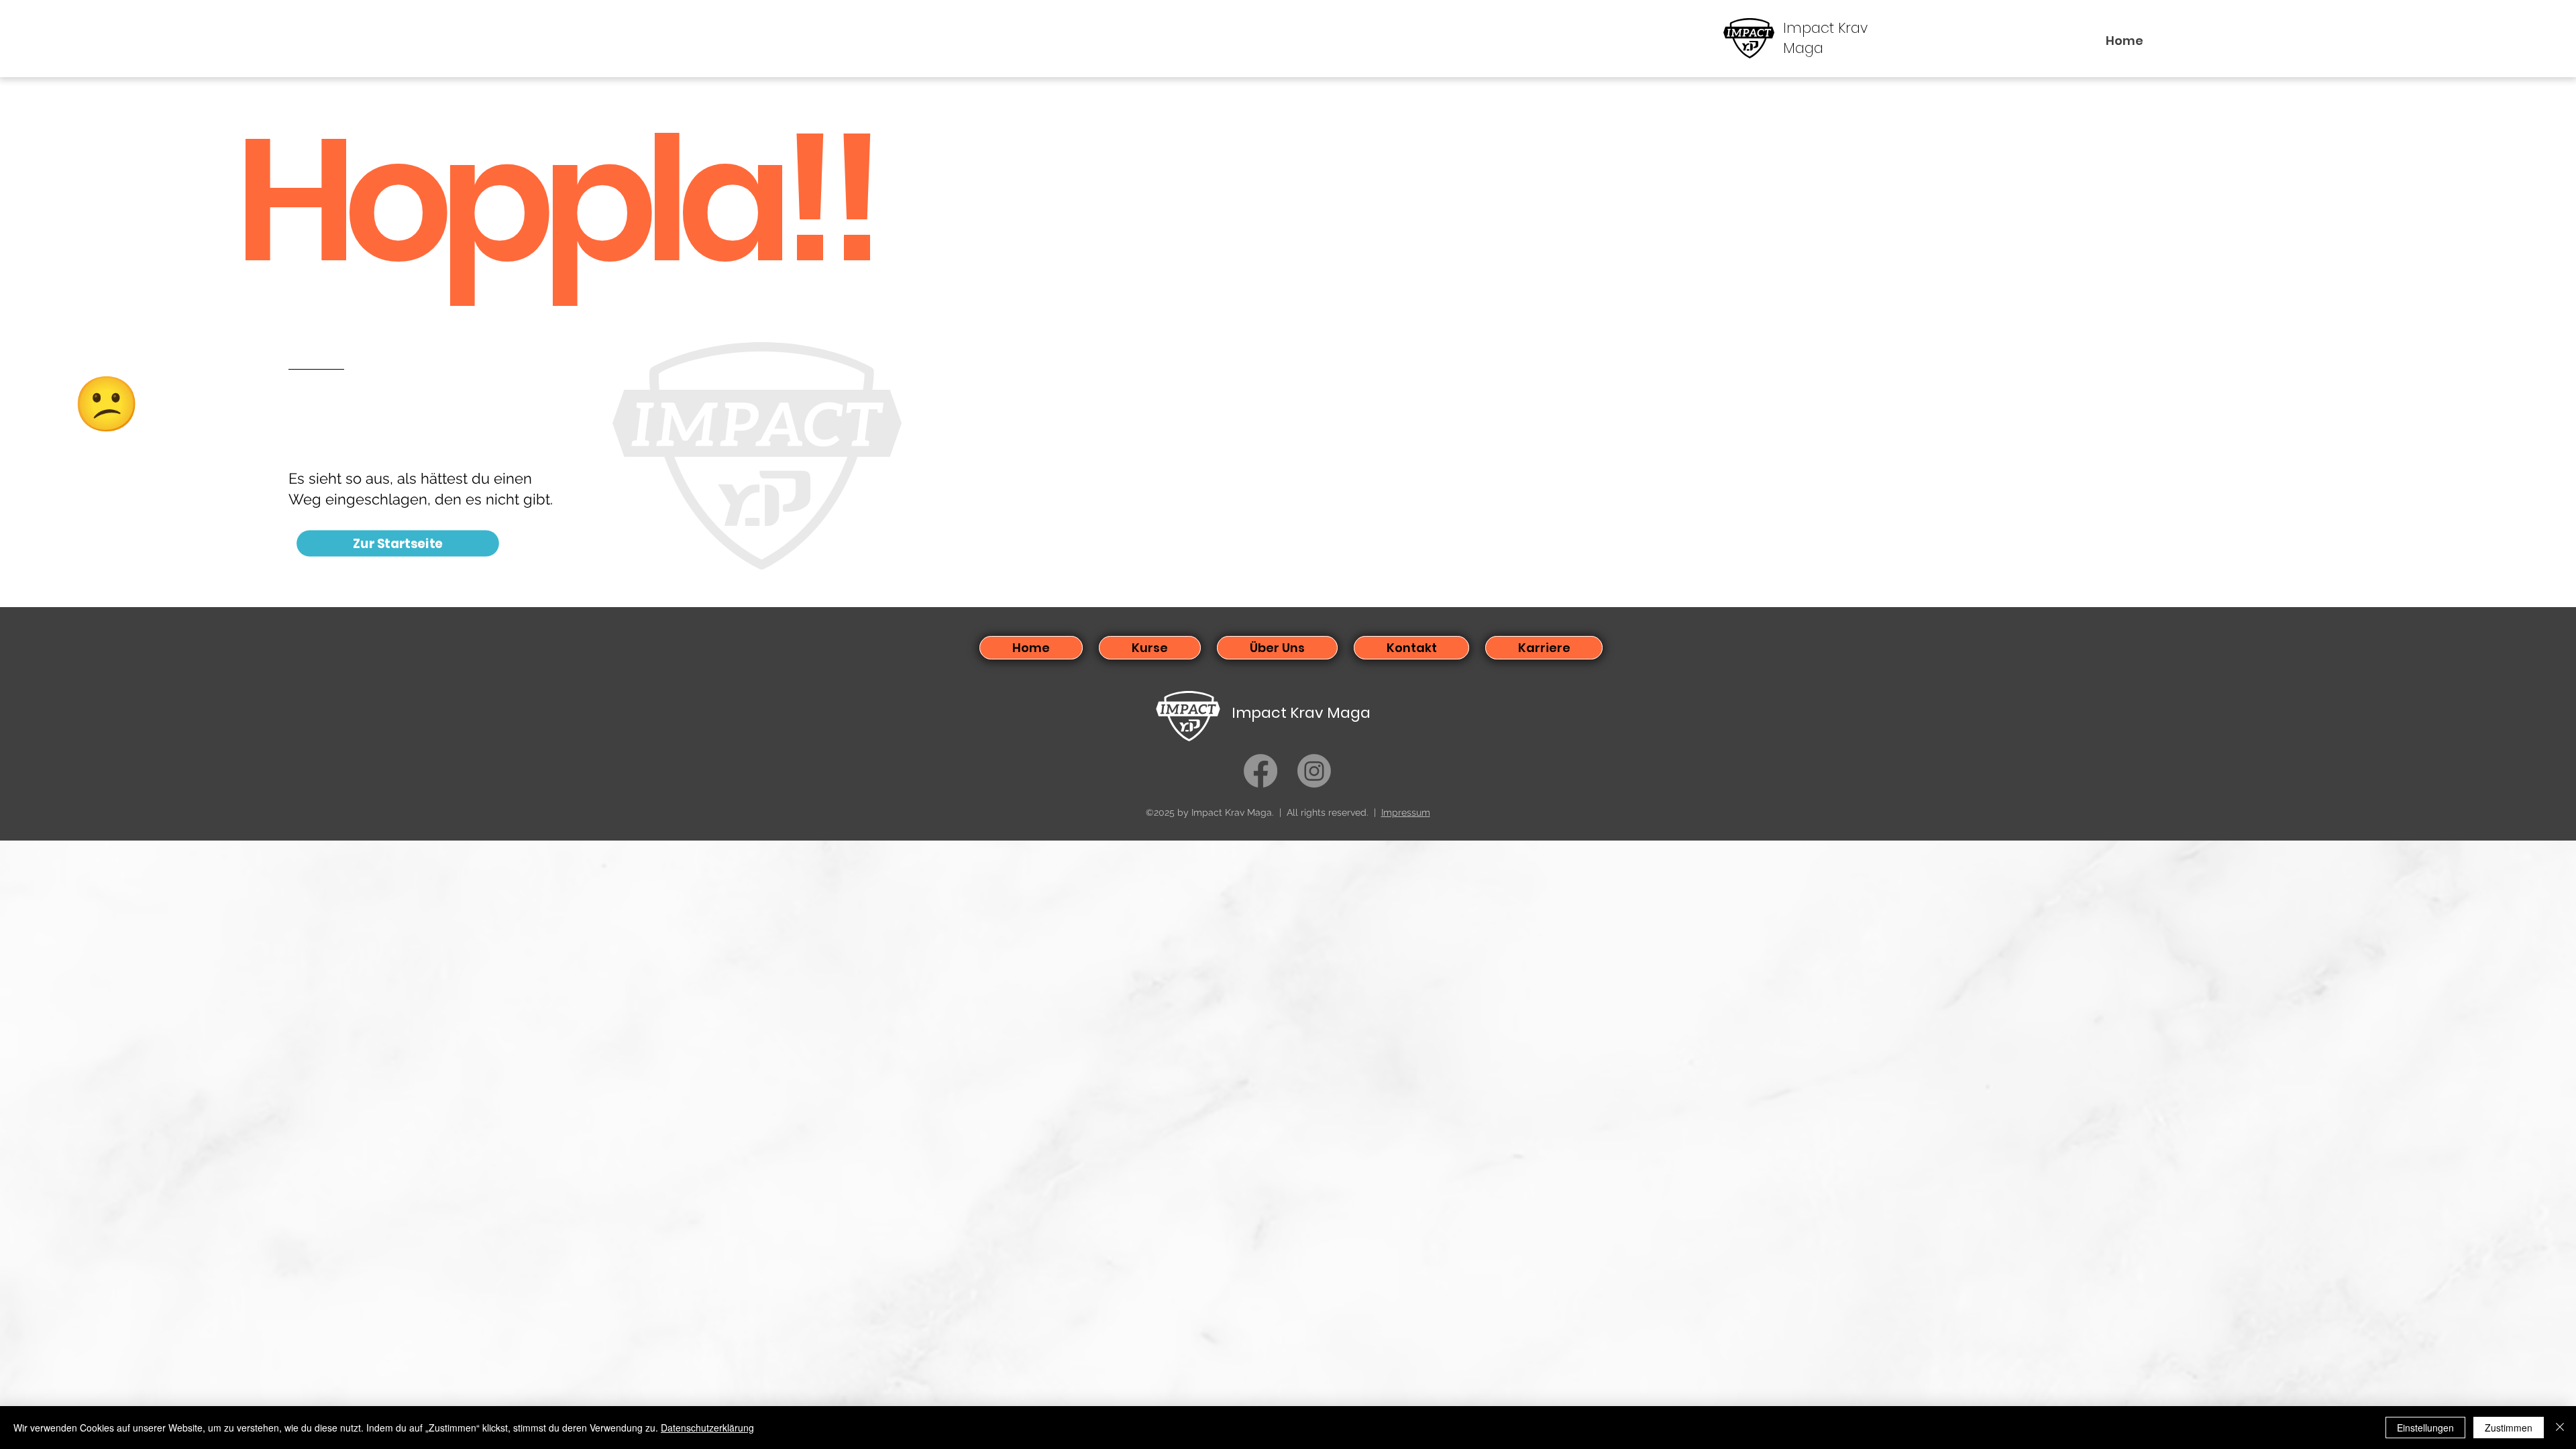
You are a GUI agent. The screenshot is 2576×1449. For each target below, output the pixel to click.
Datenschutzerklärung (707, 1428)
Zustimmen (2509, 1428)
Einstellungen (2425, 1428)
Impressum (1406, 812)
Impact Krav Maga (1301, 713)
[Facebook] (1260, 771)
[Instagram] (1314, 771)
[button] (1150, 648)
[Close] (2560, 1428)
